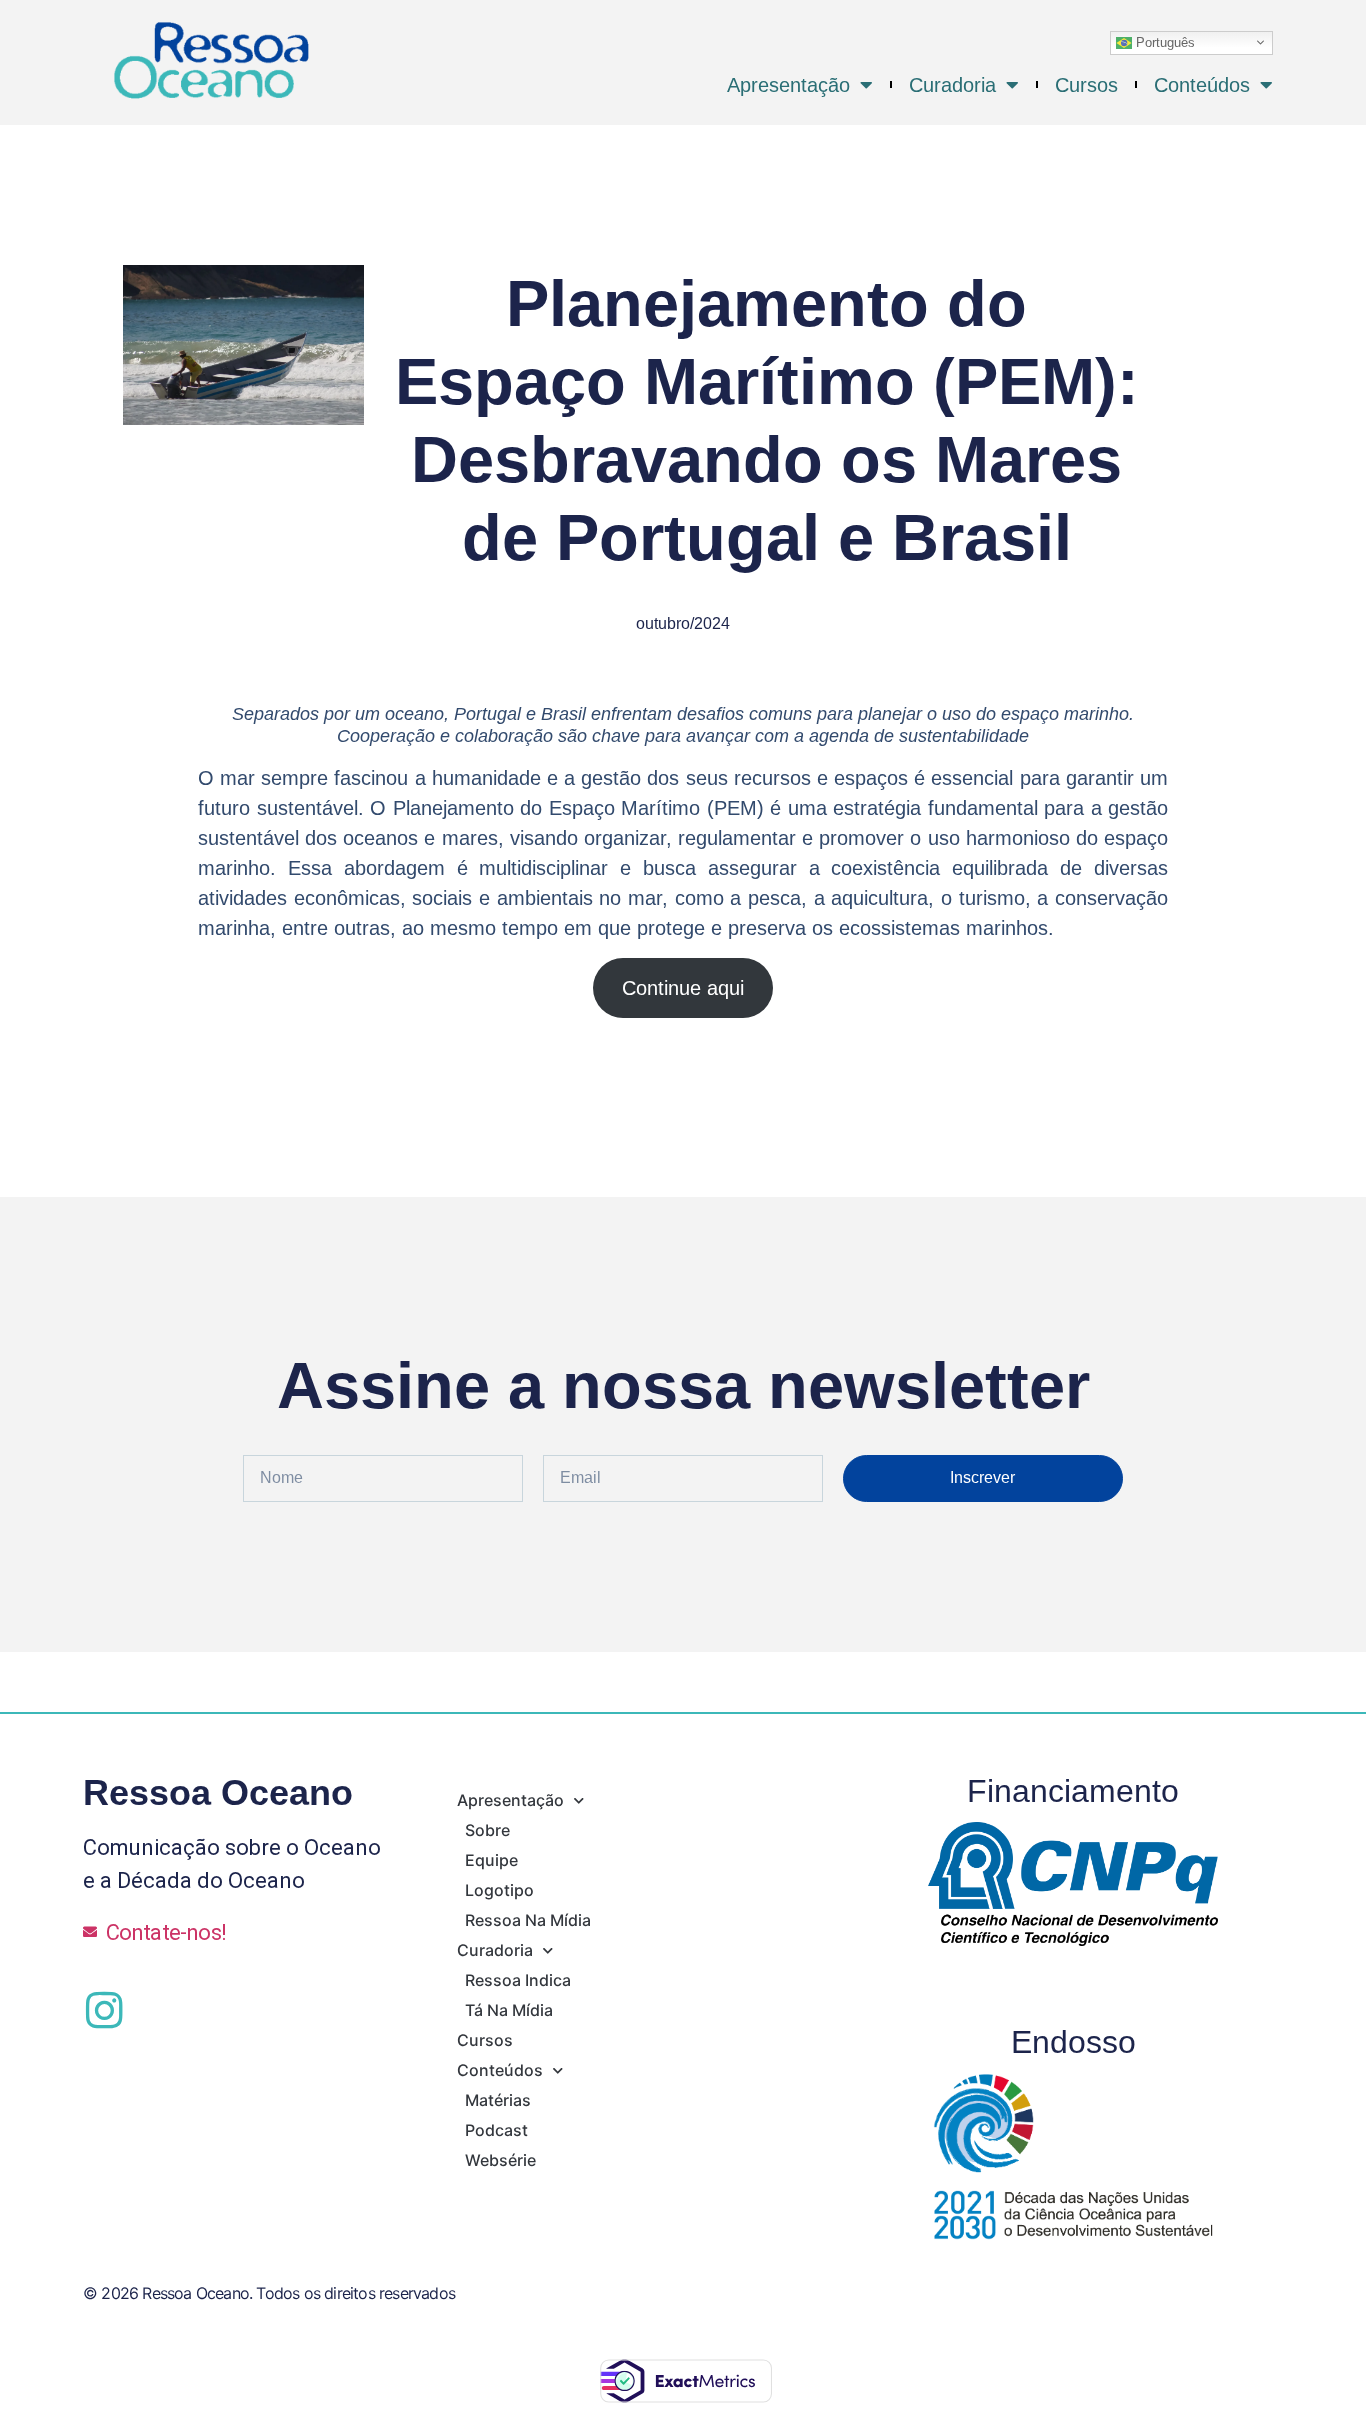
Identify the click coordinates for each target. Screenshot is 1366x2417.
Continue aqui (683, 988)
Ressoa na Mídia (528, 1920)
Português (1163, 41)
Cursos (1086, 85)
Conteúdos (1202, 85)
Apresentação (788, 85)
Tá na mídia (509, 2010)
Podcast (496, 2130)
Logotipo (499, 1890)
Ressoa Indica (518, 1980)
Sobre (487, 1830)
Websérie (500, 2160)
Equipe (491, 1860)
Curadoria (952, 85)
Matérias (498, 2100)
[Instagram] (104, 2010)
